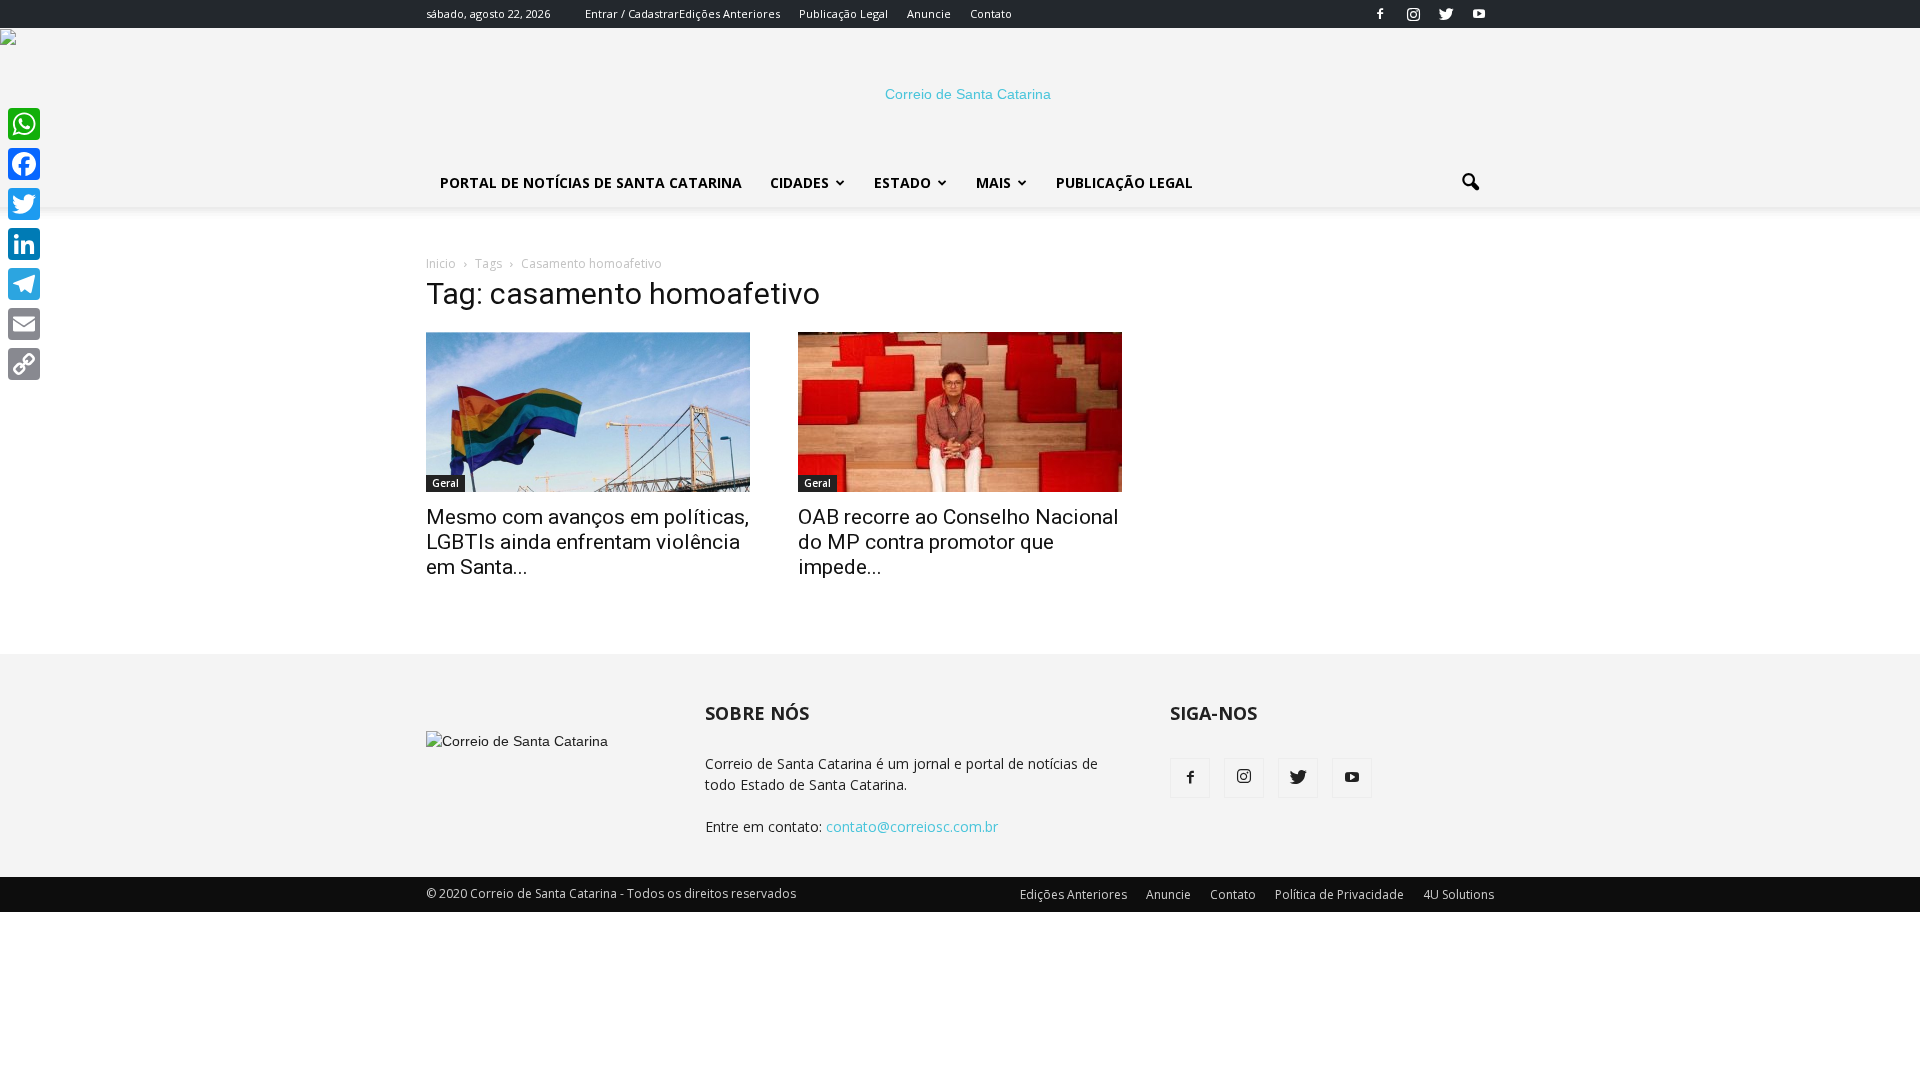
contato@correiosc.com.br (912, 826)
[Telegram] (24, 284)
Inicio (441, 263)
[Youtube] (1479, 14)
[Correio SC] (960, 94)
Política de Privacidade (1339, 894)
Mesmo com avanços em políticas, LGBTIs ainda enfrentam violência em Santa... (587, 542)
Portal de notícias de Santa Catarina (591, 182)
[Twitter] (1446, 14)
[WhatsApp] (24, 124)
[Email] (24, 324)
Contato (991, 13)
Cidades (799, 182)
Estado (902, 182)
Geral (445, 483)
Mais (993, 182)
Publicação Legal (843, 13)
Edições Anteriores (729, 13)
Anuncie (929, 13)
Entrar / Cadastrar (632, 13)
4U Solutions (1458, 894)
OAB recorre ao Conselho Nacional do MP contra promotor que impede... (958, 542)
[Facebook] (1380, 14)
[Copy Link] (24, 364)
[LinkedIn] (24, 244)
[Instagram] (1413, 14)
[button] (1470, 183)
